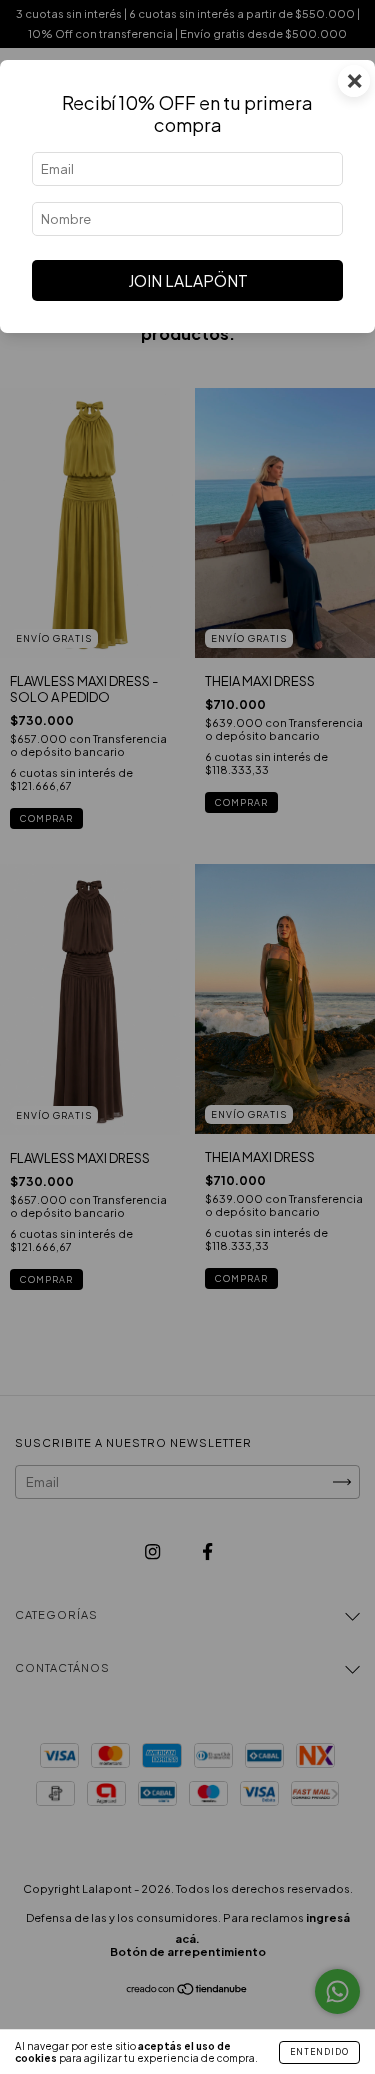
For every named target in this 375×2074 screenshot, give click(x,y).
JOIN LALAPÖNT (188, 280)
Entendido (319, 2052)
